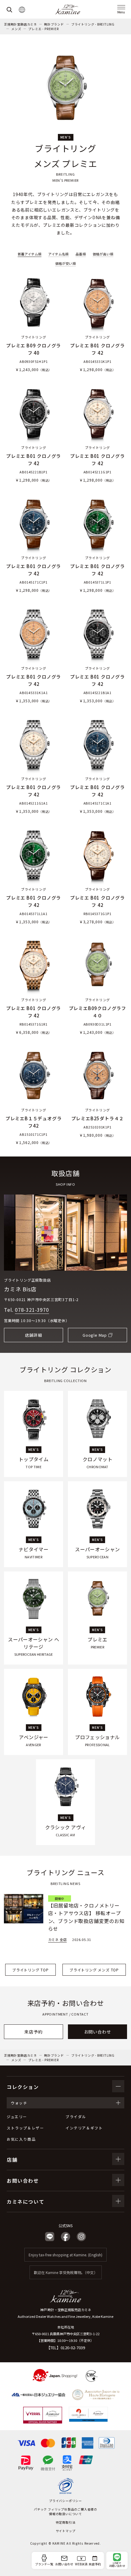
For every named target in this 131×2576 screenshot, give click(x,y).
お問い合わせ (98, 2032)
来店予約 (33, 2032)
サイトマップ (66, 2531)
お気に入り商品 (21, 2139)
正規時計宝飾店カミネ (20, 24)
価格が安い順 (65, 263)
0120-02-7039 (73, 2348)
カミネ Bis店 (20, 1289)
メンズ (16, 29)
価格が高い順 (103, 254)
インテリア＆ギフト (84, 2128)
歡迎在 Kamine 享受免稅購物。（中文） (66, 2272)
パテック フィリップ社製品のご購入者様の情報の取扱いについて (65, 2511)
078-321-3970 (32, 1310)
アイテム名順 (58, 254)
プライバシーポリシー (65, 2501)
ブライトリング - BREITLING (93, 24)
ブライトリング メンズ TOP (94, 1970)
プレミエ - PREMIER (43, 29)
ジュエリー (17, 2116)
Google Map (95, 1335)
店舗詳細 (33, 1335)
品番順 (81, 254)
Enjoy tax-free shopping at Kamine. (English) (65, 2255)
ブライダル (76, 2116)
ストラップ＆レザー (25, 2128)
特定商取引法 (66, 2522)
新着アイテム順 (30, 254)
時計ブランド (54, 24)
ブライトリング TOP (30, 1970)
